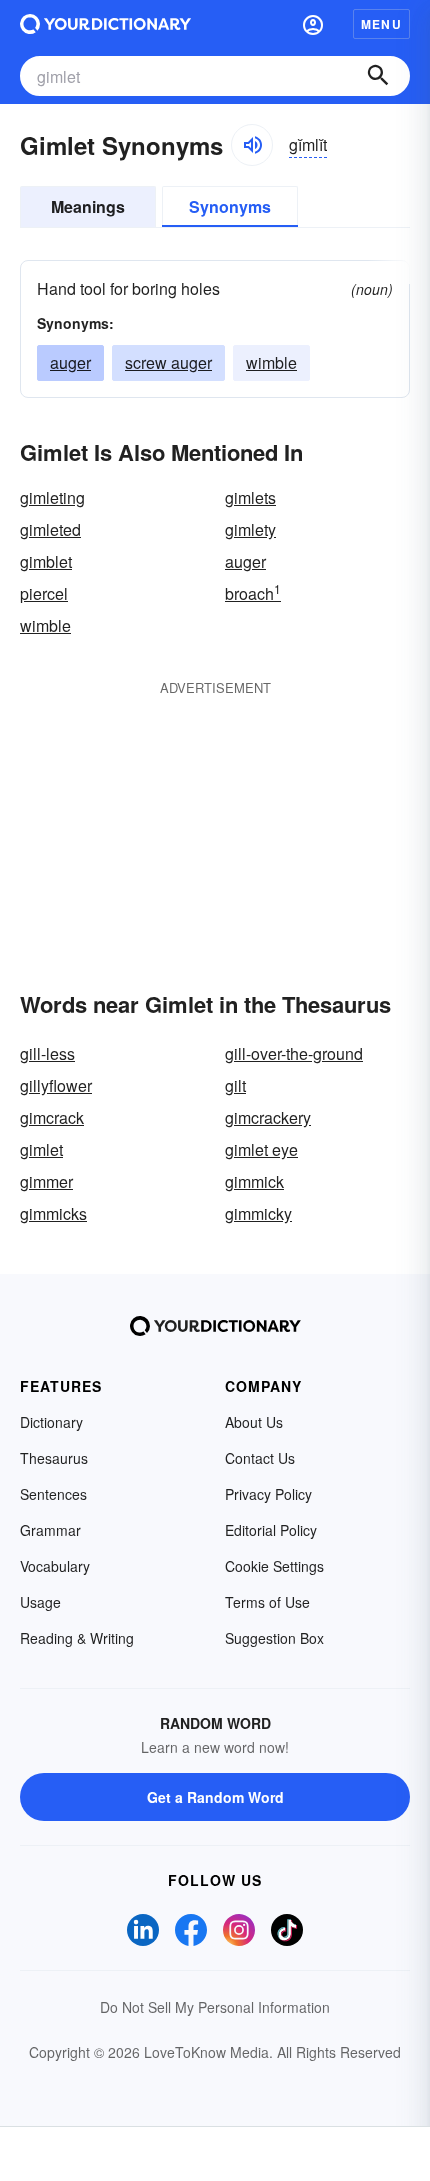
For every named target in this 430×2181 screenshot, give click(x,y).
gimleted (50, 529)
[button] (313, 24)
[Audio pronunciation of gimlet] (252, 145)
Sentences (53, 1494)
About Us (254, 1422)
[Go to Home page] (105, 24)
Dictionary (51, 1422)
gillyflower (56, 1085)
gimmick (254, 1181)
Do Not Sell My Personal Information (215, 2007)
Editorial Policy (271, 1530)
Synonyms (230, 206)
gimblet (46, 561)
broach (253, 593)
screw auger (168, 362)
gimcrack (52, 1117)
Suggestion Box (274, 1638)
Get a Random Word (215, 1797)
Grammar (50, 1530)
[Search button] (378, 76)
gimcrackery (268, 1117)
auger (70, 362)
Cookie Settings (274, 1566)
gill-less (47, 1053)
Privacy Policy (268, 1494)
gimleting (52, 497)
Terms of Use (267, 1602)
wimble (271, 362)
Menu (381, 24)
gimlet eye (261, 1149)
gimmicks (53, 1213)
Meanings (88, 206)
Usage (40, 1602)
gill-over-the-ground (294, 1053)
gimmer (46, 1181)
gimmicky (258, 1213)
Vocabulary (55, 1566)
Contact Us (260, 1458)
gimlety (250, 529)
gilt (235, 1085)
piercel (44, 593)
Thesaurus (54, 1458)
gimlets (250, 497)
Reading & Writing (77, 1638)
